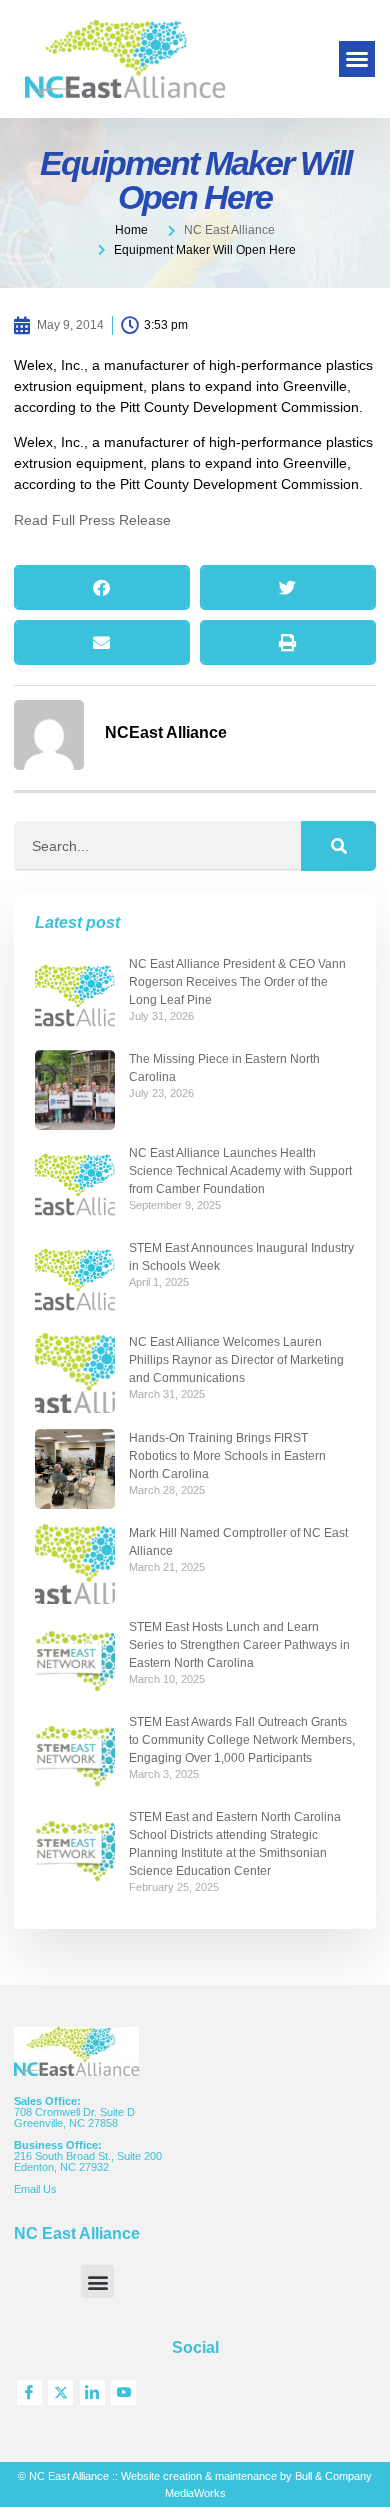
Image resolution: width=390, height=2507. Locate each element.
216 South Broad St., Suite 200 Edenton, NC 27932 (88, 2161)
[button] (357, 59)
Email (28, 2189)
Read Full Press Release (92, 520)
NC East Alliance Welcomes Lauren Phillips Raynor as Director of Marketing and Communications (236, 1360)
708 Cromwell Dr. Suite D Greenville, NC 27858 (74, 2117)
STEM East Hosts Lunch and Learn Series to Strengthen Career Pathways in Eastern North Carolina (239, 1645)
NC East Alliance (229, 230)
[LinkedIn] (92, 2392)
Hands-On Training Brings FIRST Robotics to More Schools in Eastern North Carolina (227, 1456)
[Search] (338, 846)
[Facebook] (29, 2392)
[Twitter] (60, 2392)
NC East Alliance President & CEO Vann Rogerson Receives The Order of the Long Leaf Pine (237, 982)
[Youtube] (123, 2392)
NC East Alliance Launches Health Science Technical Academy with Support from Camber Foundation (240, 1171)
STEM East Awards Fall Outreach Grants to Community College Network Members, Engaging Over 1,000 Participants (242, 1740)
